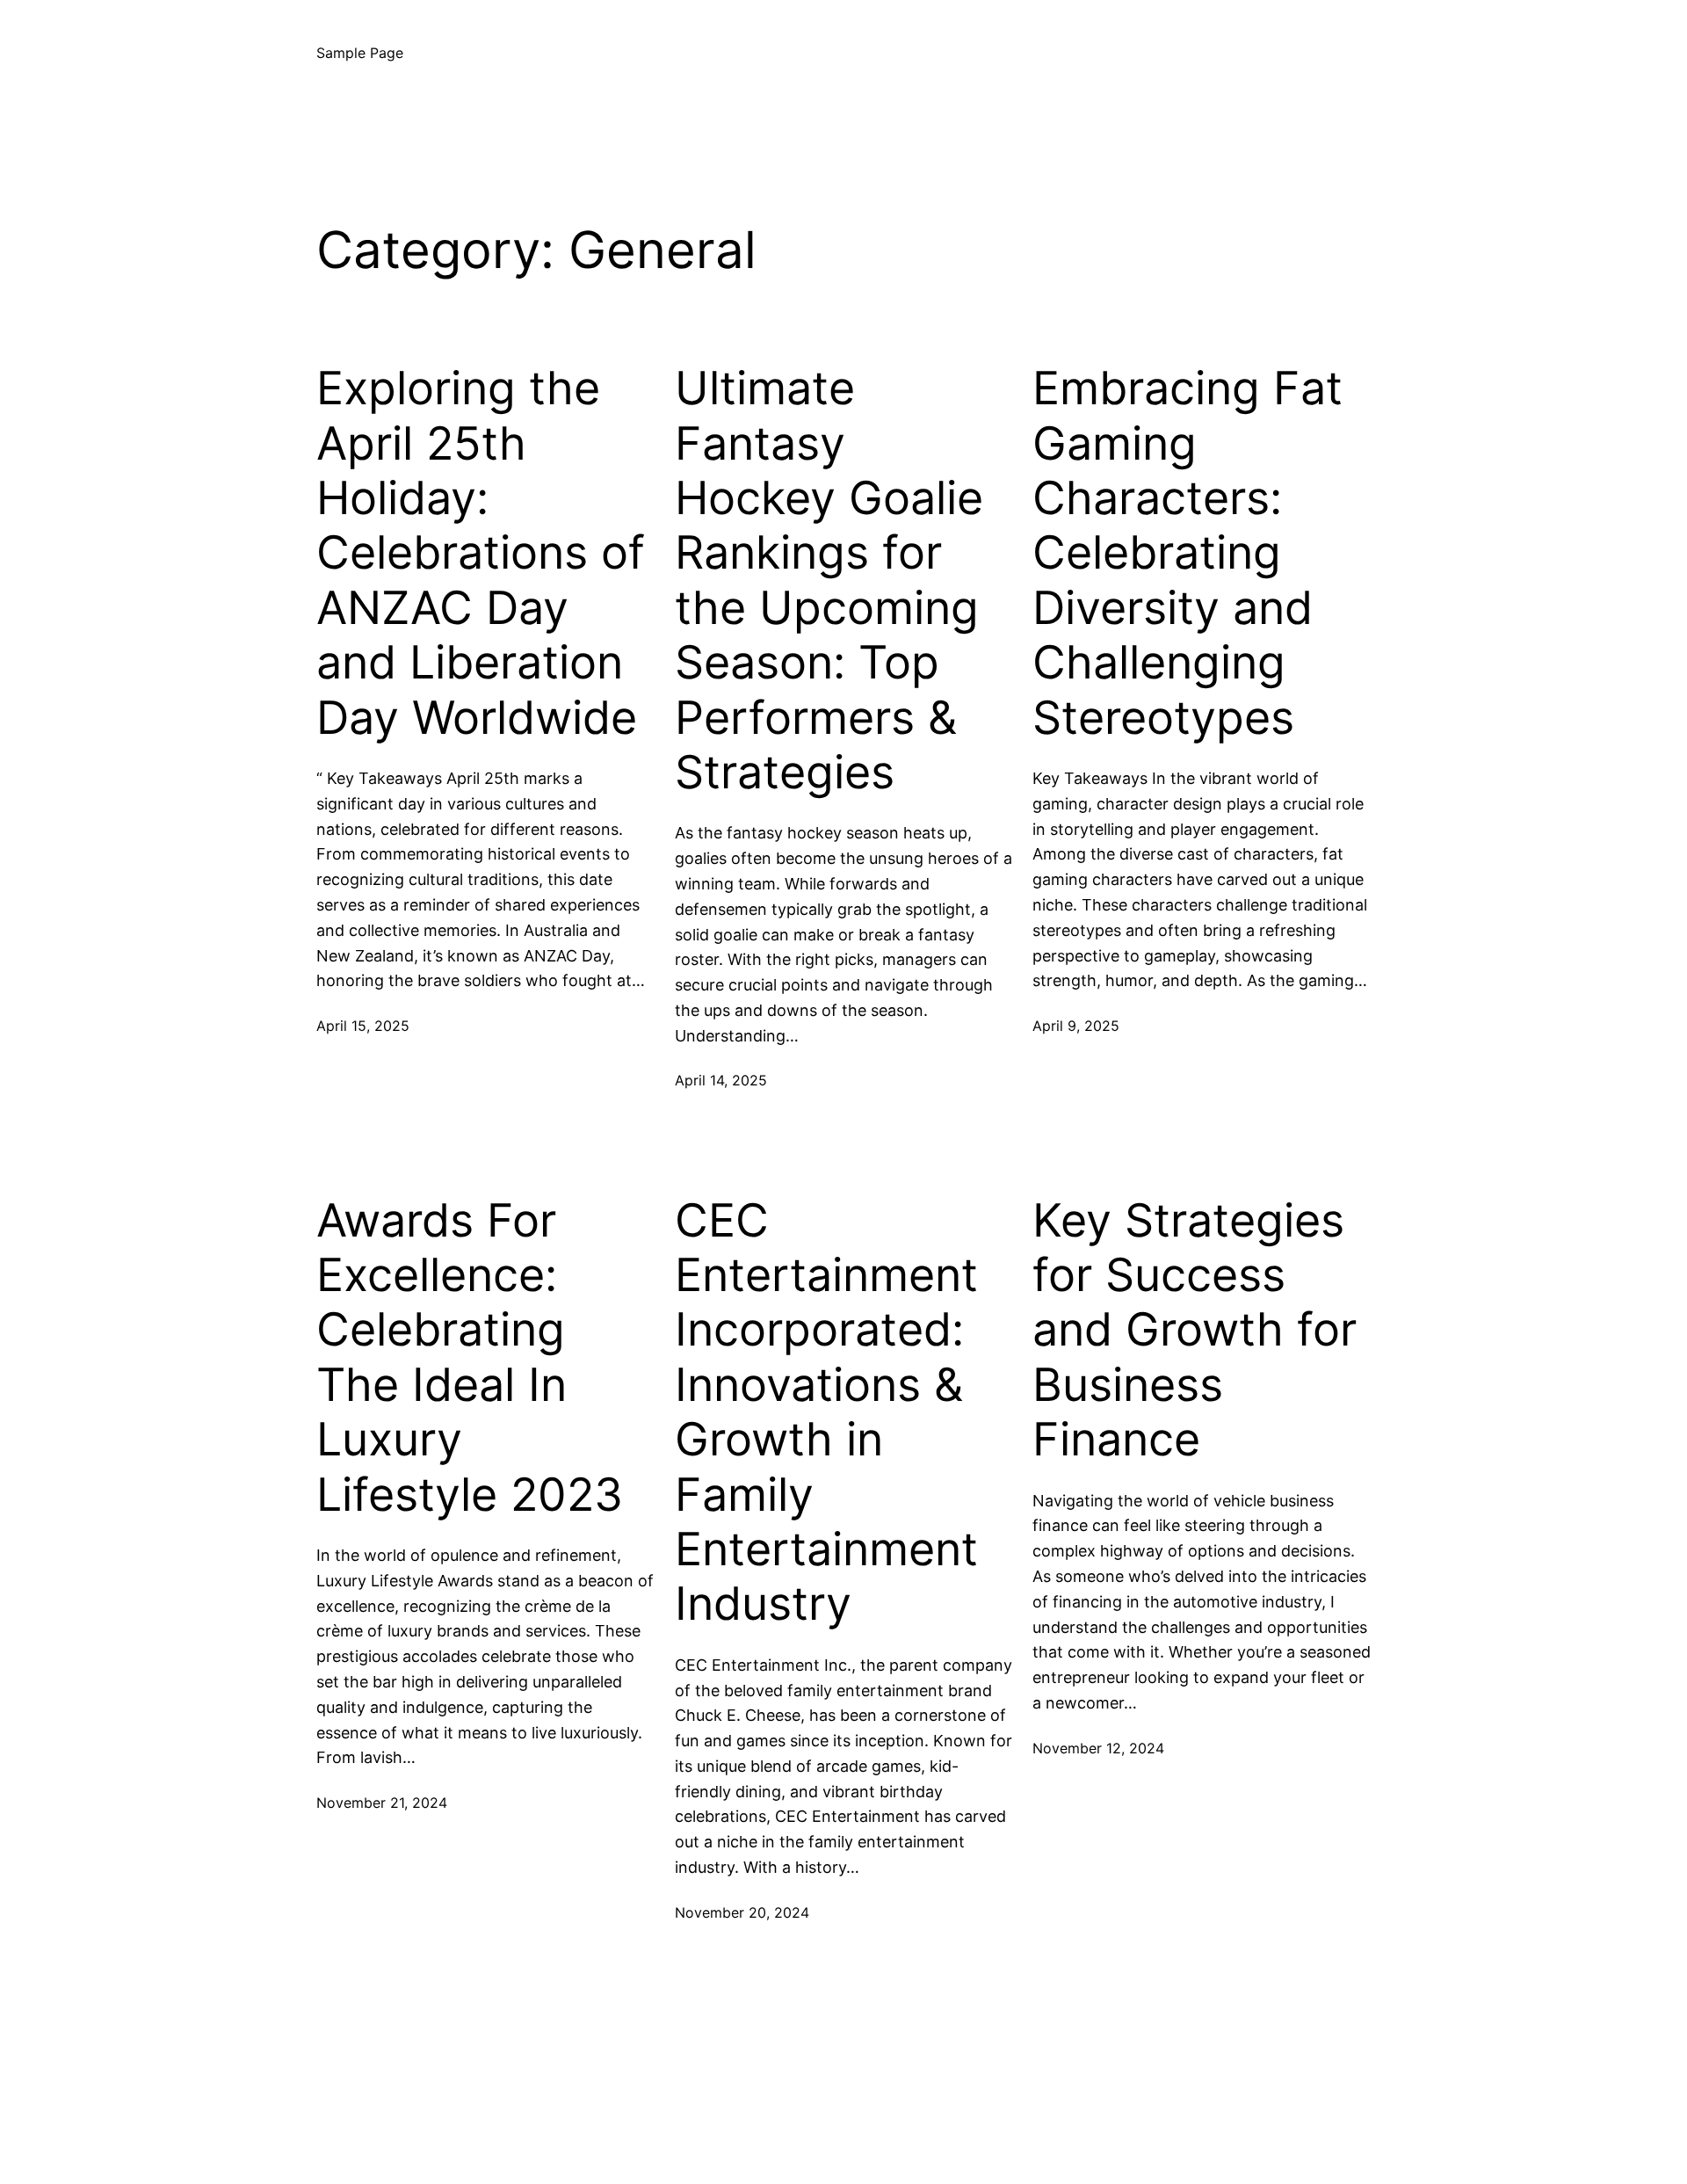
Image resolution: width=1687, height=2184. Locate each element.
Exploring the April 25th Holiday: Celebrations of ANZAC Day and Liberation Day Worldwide (481, 553)
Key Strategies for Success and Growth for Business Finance (1195, 1331)
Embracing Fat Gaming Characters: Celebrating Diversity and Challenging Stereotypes (1187, 553)
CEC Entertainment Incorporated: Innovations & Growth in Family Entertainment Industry (826, 1413)
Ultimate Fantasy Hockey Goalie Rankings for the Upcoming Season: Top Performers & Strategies (829, 580)
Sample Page (360, 53)
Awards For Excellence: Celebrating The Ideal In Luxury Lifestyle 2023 (470, 1358)
